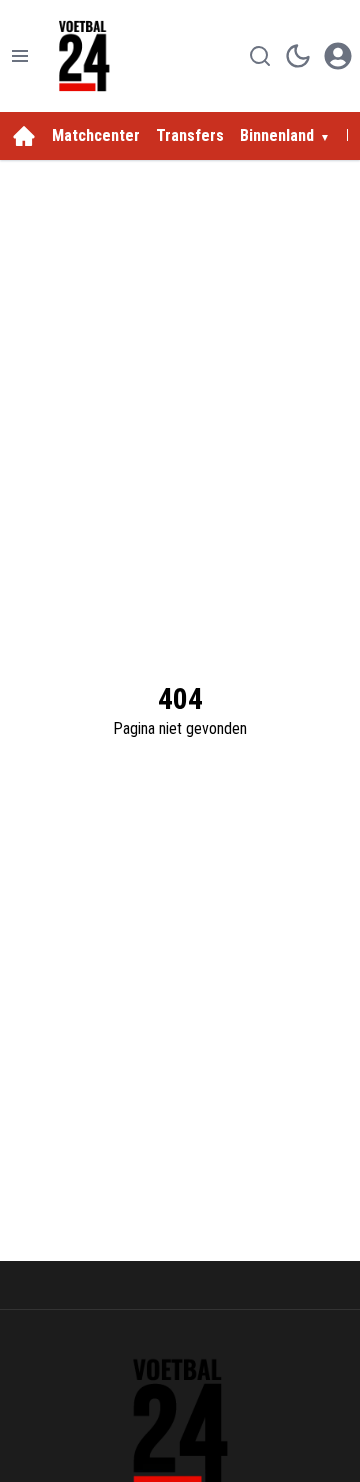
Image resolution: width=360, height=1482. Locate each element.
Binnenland (277, 135)
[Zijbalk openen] (20, 56)
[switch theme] (298, 56)
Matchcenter (96, 135)
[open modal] (338, 56)
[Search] (260, 56)
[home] (24, 136)
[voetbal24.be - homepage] (84, 56)
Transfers (190, 135)
